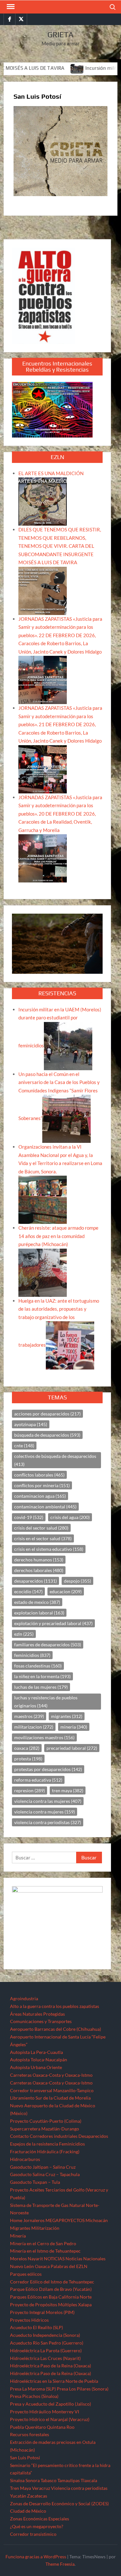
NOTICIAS (54, 2259)
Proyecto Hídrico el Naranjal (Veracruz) (50, 2419)
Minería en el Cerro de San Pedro (43, 2243)
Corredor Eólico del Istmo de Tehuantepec (52, 2282)
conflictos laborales (39, 1475)
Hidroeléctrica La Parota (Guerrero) (46, 2350)
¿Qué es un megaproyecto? (37, 2526)
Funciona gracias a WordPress (36, 2557)
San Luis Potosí (25, 2458)
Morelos (18, 2259)
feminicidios (32, 1655)
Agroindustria (24, 1998)
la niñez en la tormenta (42, 1676)
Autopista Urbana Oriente (36, 2067)
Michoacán (97, 2220)
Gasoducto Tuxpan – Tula (35, 2182)
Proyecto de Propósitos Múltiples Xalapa (51, 2305)
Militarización (45, 2228)
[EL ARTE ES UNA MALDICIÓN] (43, 501)
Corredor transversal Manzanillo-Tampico (52, 2090)
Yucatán (18, 2496)
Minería (18, 2236)
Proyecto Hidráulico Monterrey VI (45, 2412)
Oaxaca (42, 2266)
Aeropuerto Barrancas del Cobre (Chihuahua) (55, 2029)
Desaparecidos (93, 2136)
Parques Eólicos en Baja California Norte (51, 2297)
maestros (29, 1716)
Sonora (33, 2480)
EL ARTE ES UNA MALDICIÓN (51, 473)
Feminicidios (72, 2144)
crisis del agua (70, 1517)
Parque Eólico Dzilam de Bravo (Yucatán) (51, 2289)
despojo (77, 1581)
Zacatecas (37, 2496)
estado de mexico (37, 1602)
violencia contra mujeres (45, 1812)
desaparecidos (35, 1581)
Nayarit (35, 2259)
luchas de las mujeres (41, 1687)
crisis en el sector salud (43, 1538)
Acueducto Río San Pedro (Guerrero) (47, 2343)
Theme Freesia (60, 2564)
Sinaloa (17, 2480)
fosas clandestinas (38, 1666)
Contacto (19, 2136)
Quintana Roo (61, 2427)
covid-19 (29, 1517)
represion (30, 1790)
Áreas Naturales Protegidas (37, 2014)
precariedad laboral (72, 1748)
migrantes (67, 1716)
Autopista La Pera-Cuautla (36, 2052)
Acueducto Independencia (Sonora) (45, 2335)
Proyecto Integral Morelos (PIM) (42, 2312)
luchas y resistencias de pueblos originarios (46, 1702)
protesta (28, 1759)
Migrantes (20, 2228)
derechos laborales (39, 1570)
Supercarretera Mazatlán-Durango (45, 2129)
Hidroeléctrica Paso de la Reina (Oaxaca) (50, 2366)
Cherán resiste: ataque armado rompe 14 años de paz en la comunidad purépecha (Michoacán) (58, 1236)
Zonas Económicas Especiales (40, 2519)
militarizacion (34, 1727)
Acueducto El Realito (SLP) (36, 2327)
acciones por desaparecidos (47, 1414)
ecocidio (28, 1591)
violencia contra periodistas (48, 1822)
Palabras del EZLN (69, 2266)
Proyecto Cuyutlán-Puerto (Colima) (46, 2121)
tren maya (68, 1790)
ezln (24, 1634)
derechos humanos (39, 1560)
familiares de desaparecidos (48, 1645)
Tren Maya (20, 2488)
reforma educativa (38, 1780)
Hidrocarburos (25, 2159)
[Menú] (10, 7)
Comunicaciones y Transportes (41, 2021)
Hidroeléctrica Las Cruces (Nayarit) (45, 2358)
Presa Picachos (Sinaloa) (34, 2396)
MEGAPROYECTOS (65, 2220)
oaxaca (27, 1748)
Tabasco (49, 2480)
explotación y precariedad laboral (53, 1623)
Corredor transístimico (33, 2534)
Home (16, 2220)
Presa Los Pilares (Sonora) (83, 2389)
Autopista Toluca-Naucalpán (39, 2060)
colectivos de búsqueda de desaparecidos (55, 1460)
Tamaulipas (69, 2480)
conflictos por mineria (42, 1485)
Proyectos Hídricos (29, 2320)
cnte (24, 1446)
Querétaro (35, 2427)
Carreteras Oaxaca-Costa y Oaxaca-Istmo (51, 2075)
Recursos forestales (30, 2434)
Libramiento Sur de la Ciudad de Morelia (50, 2098)
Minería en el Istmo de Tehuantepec (45, 2251)
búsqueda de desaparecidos (47, 1435)
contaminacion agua (40, 1496)
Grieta (60, 35)
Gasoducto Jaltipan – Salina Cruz (43, 2167)
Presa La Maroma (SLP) (33, 2389)
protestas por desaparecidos (48, 1769)
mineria (74, 1727)
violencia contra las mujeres (48, 1801)
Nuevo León (22, 2266)
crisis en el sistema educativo (49, 1549)
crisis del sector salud (41, 1528)
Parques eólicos (26, 2274)
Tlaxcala (89, 2480)
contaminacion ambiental (45, 1507)
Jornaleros (34, 2220)
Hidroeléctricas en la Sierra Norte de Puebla (54, 2381)
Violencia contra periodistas (79, 2488)
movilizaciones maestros (44, 1737)
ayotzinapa (31, 1424)
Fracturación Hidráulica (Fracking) (45, 2151)
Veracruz (41, 2488)
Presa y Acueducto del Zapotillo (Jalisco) (50, 2404)
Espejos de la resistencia (34, 2144)
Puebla (17, 2427)
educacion (66, 1591)
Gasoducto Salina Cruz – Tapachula (45, 2174)
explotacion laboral (39, 1613)
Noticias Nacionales (86, 2259)
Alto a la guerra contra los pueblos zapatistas (55, 2006)
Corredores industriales (54, 2136)
